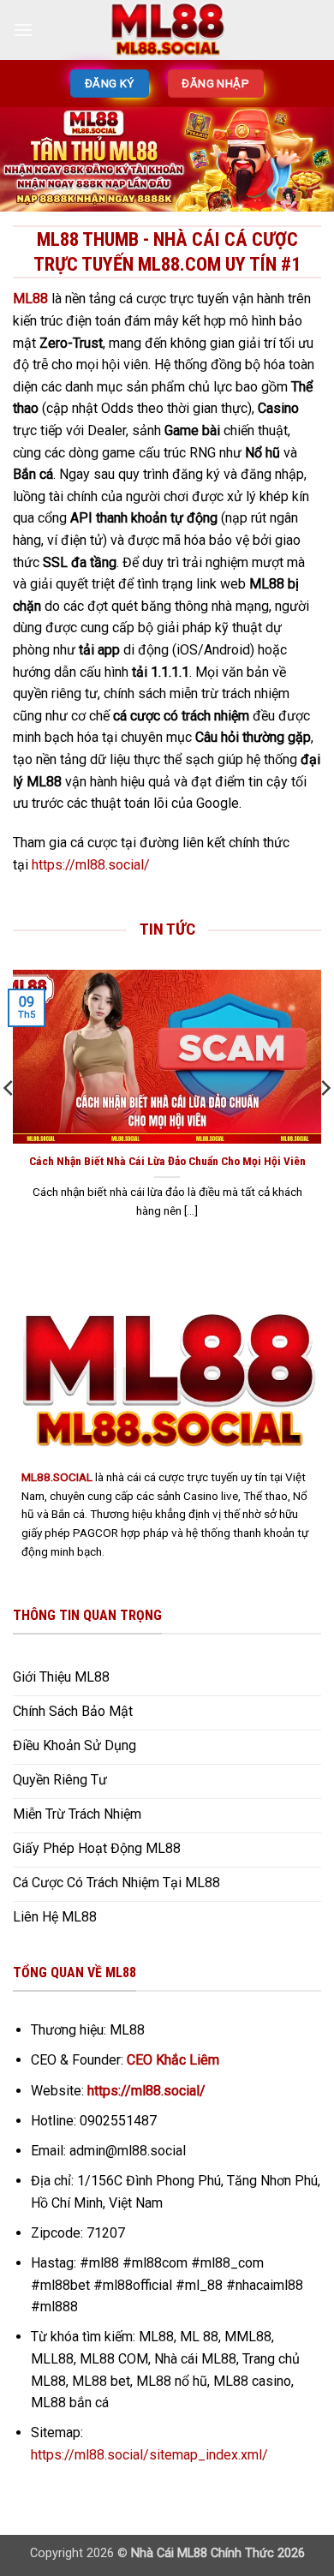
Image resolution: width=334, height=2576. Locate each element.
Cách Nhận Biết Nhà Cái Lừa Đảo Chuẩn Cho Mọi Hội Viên (167, 1161)
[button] (23, 30)
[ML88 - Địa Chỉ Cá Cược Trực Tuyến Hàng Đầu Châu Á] (167, 30)
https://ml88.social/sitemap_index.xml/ (149, 2455)
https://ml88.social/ (91, 865)
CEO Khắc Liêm (173, 2060)
